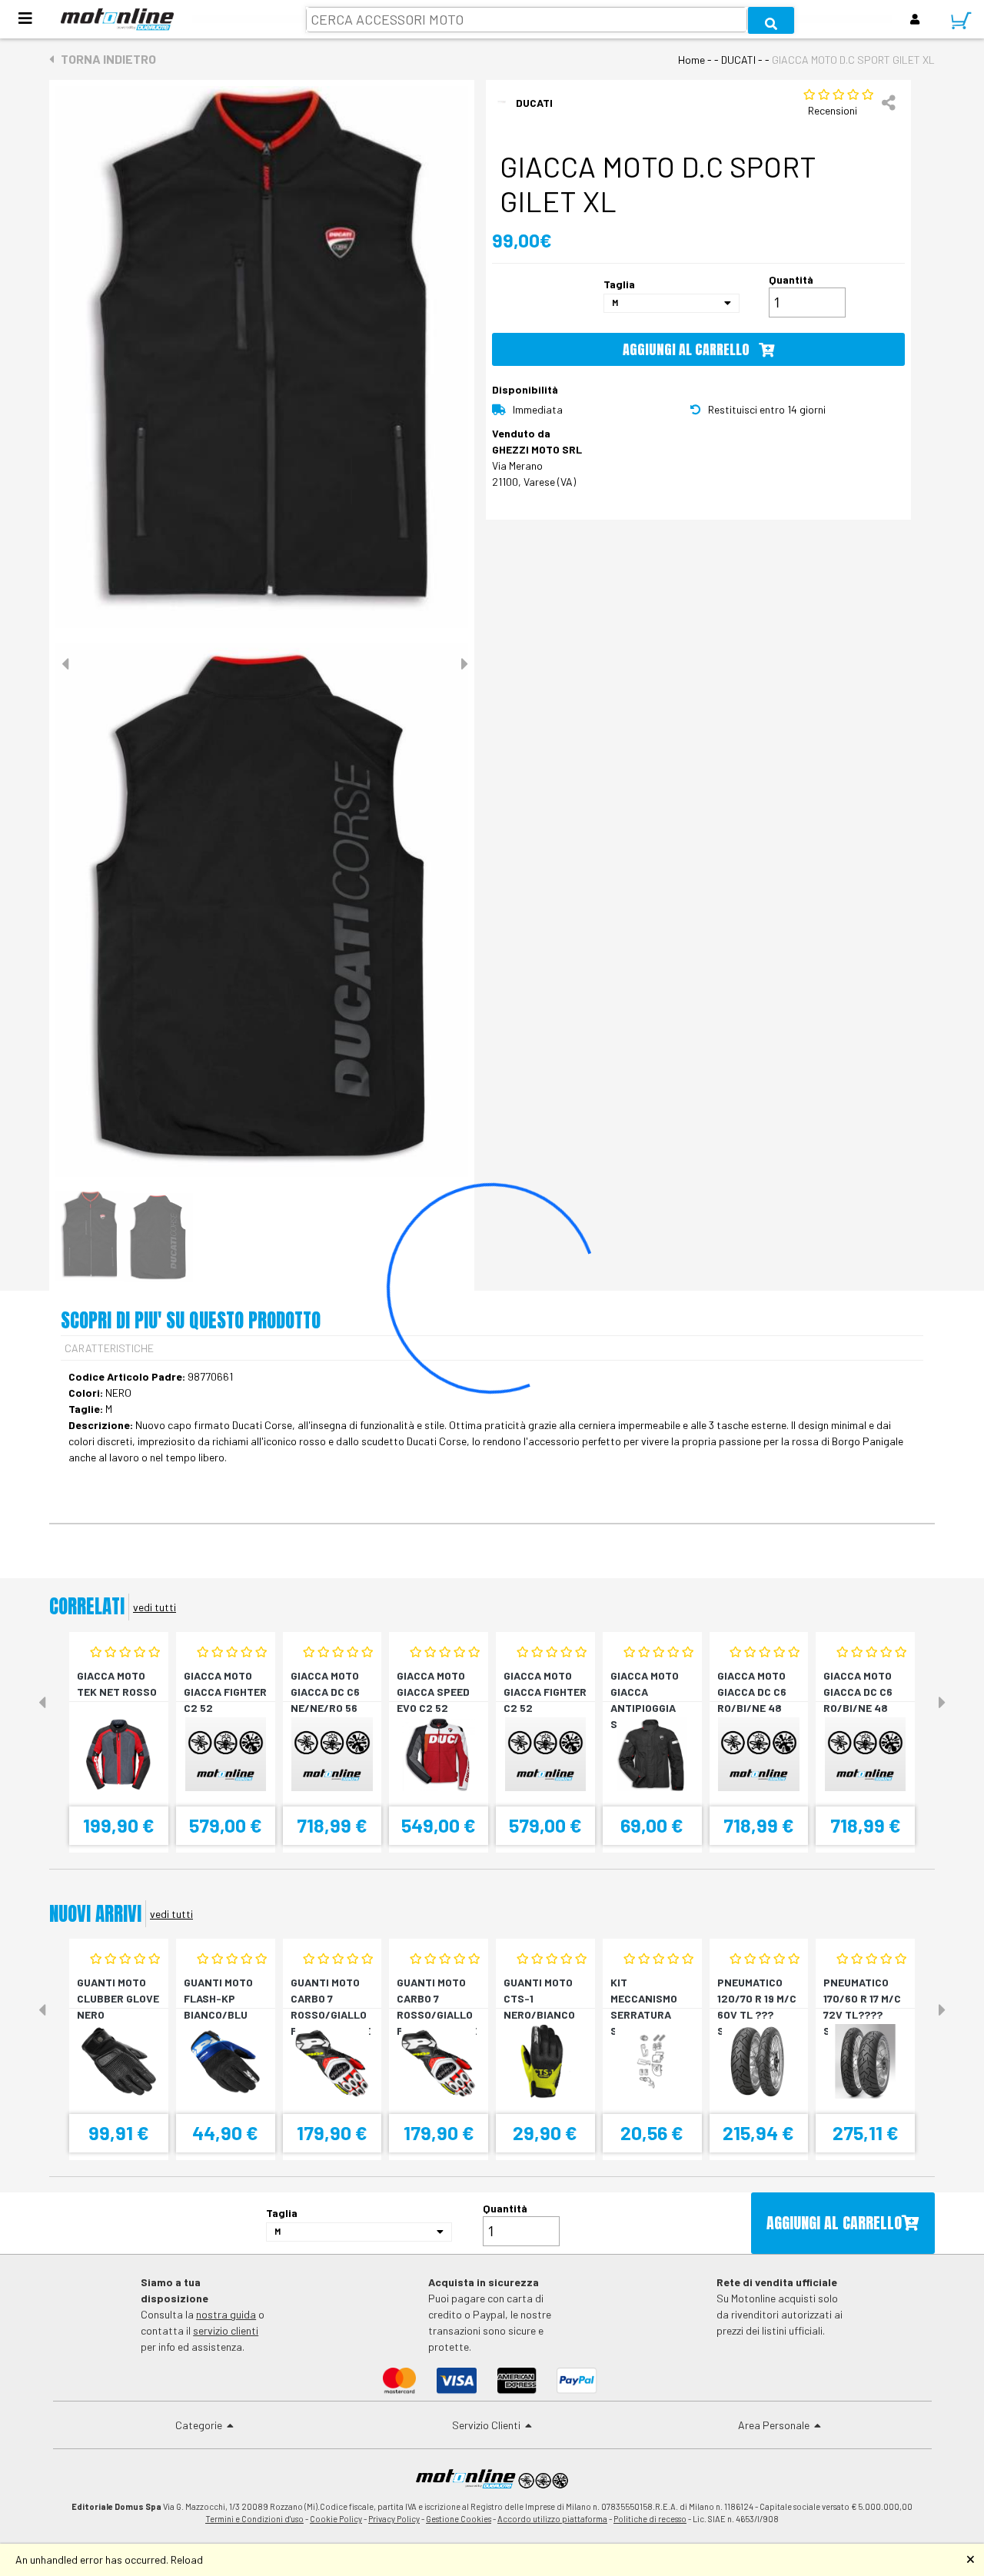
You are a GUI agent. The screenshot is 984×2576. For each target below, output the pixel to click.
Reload (187, 2559)
